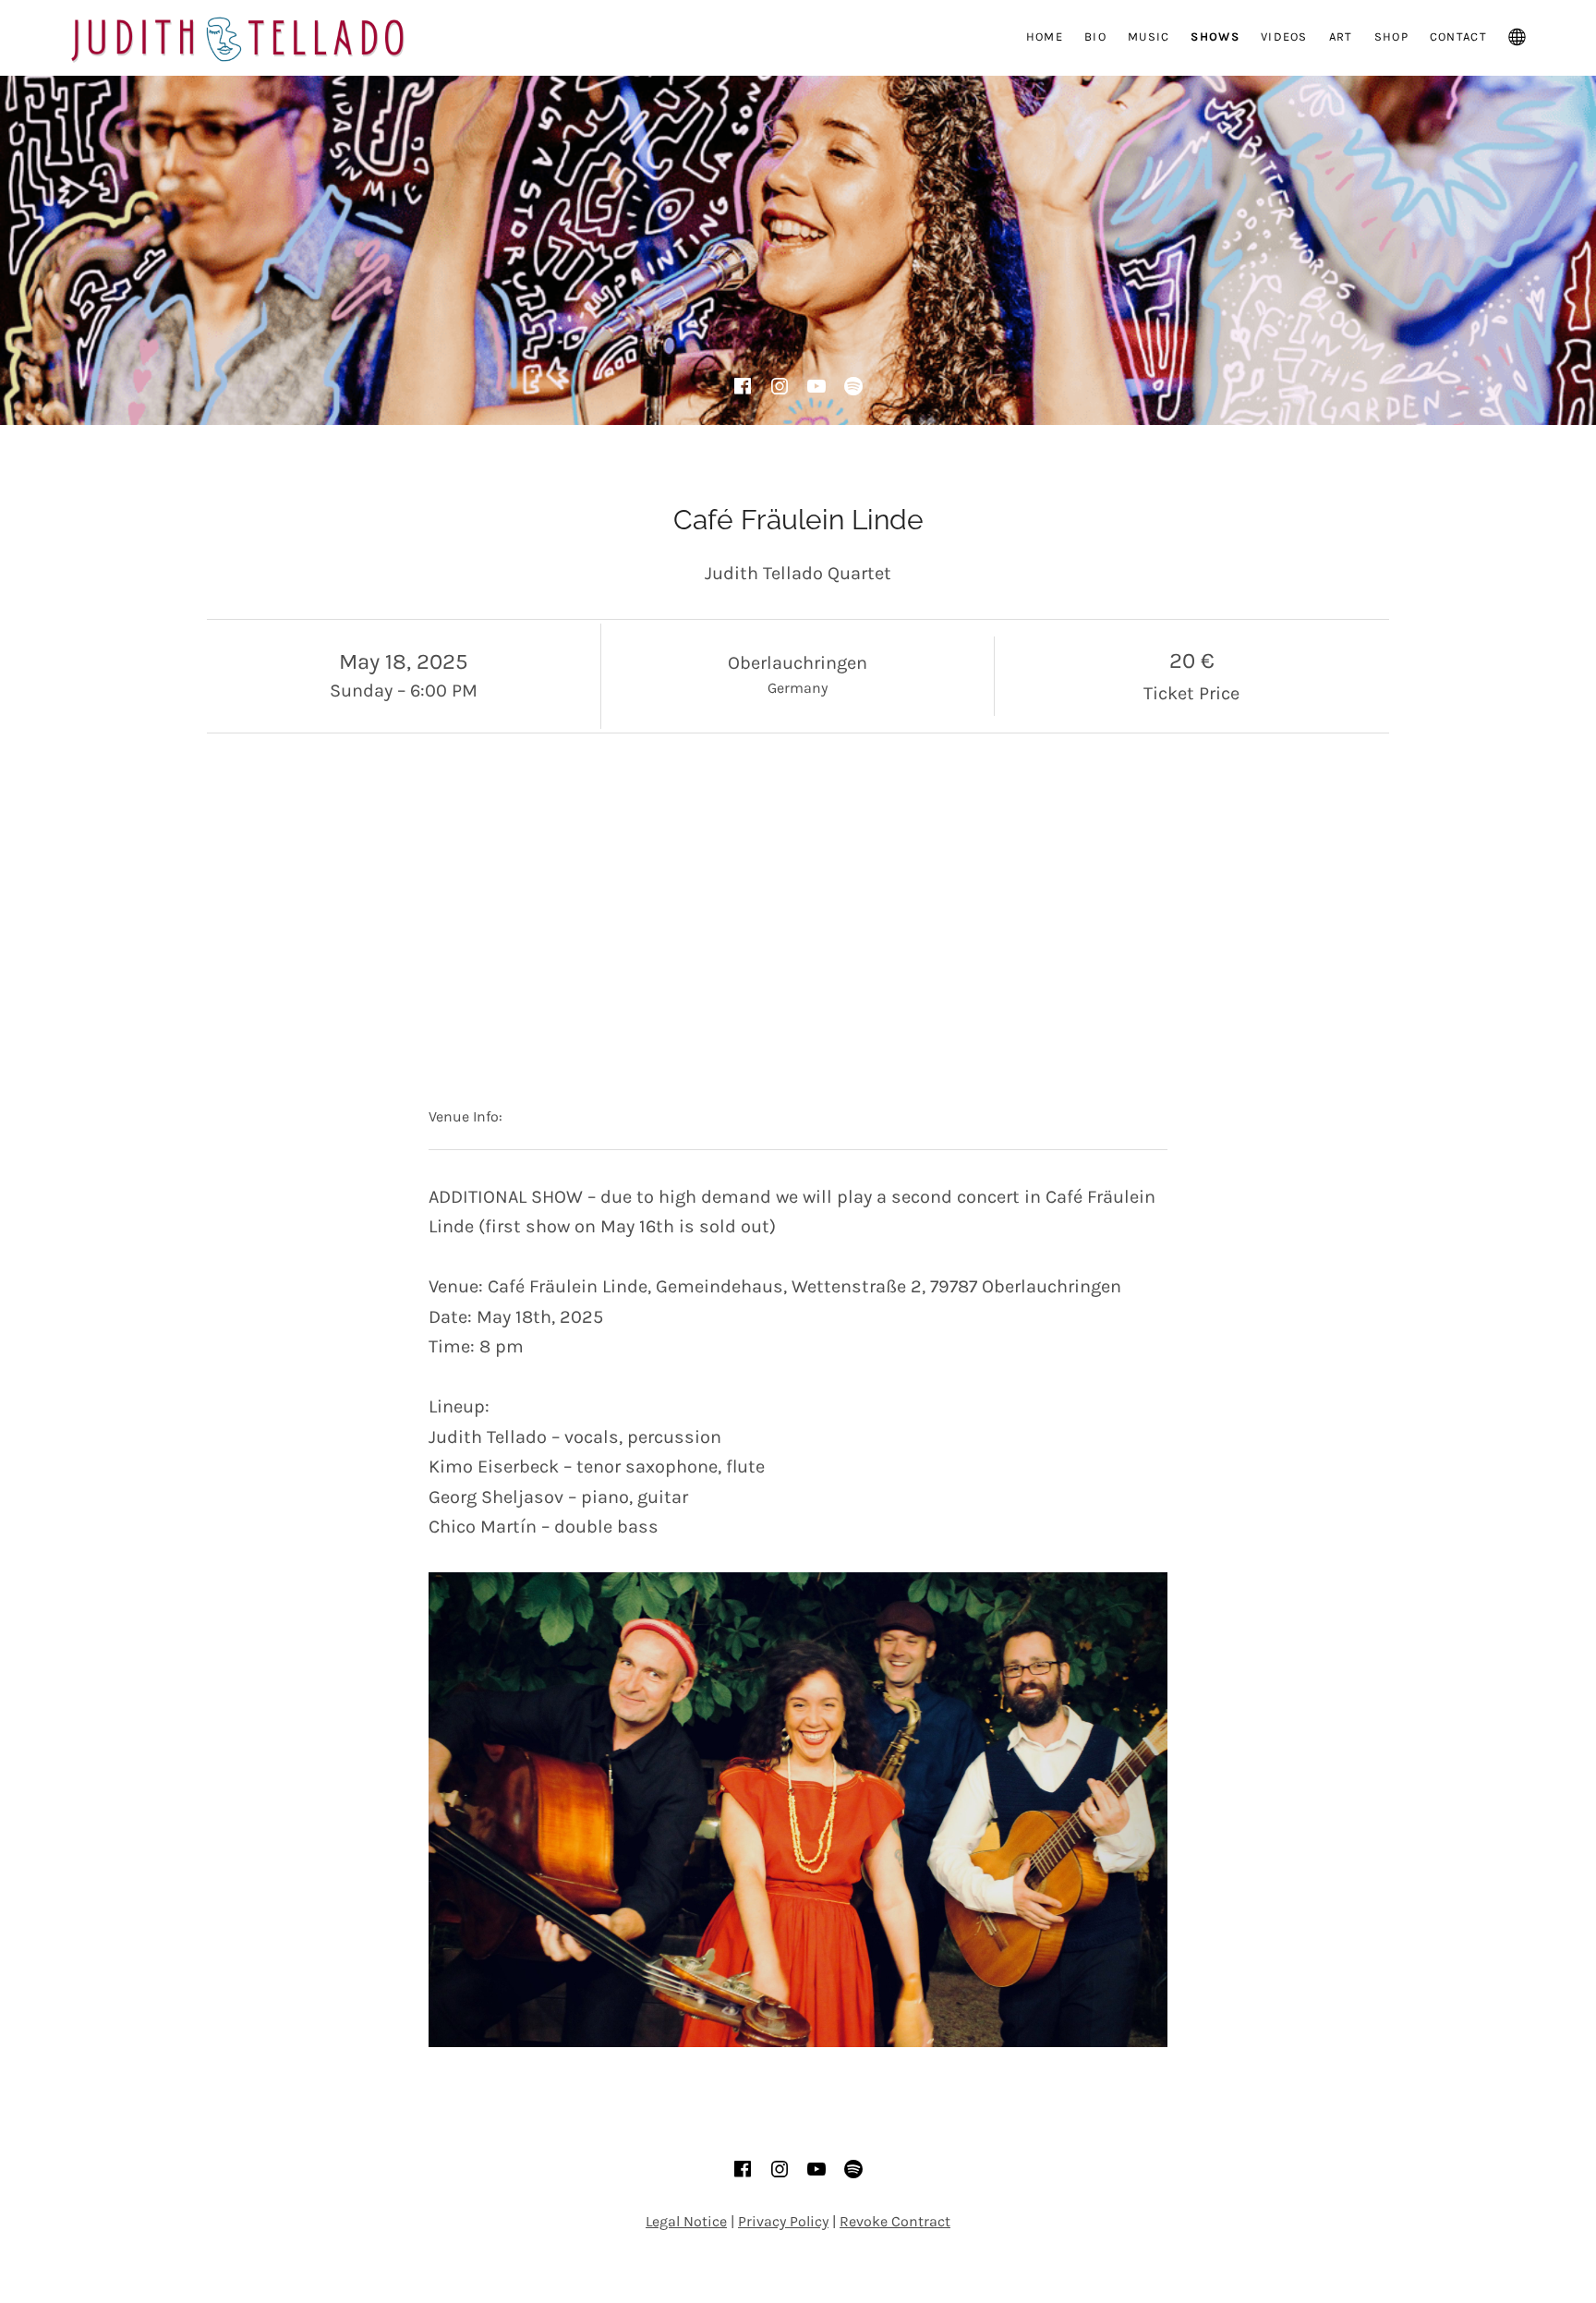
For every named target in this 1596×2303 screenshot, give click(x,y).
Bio (1095, 36)
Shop (1391, 36)
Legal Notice (686, 2221)
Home (1045, 36)
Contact (1458, 36)
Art (1341, 36)
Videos (1284, 36)
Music (1149, 36)
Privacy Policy (783, 2221)
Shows (1215, 36)
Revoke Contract (895, 2221)
